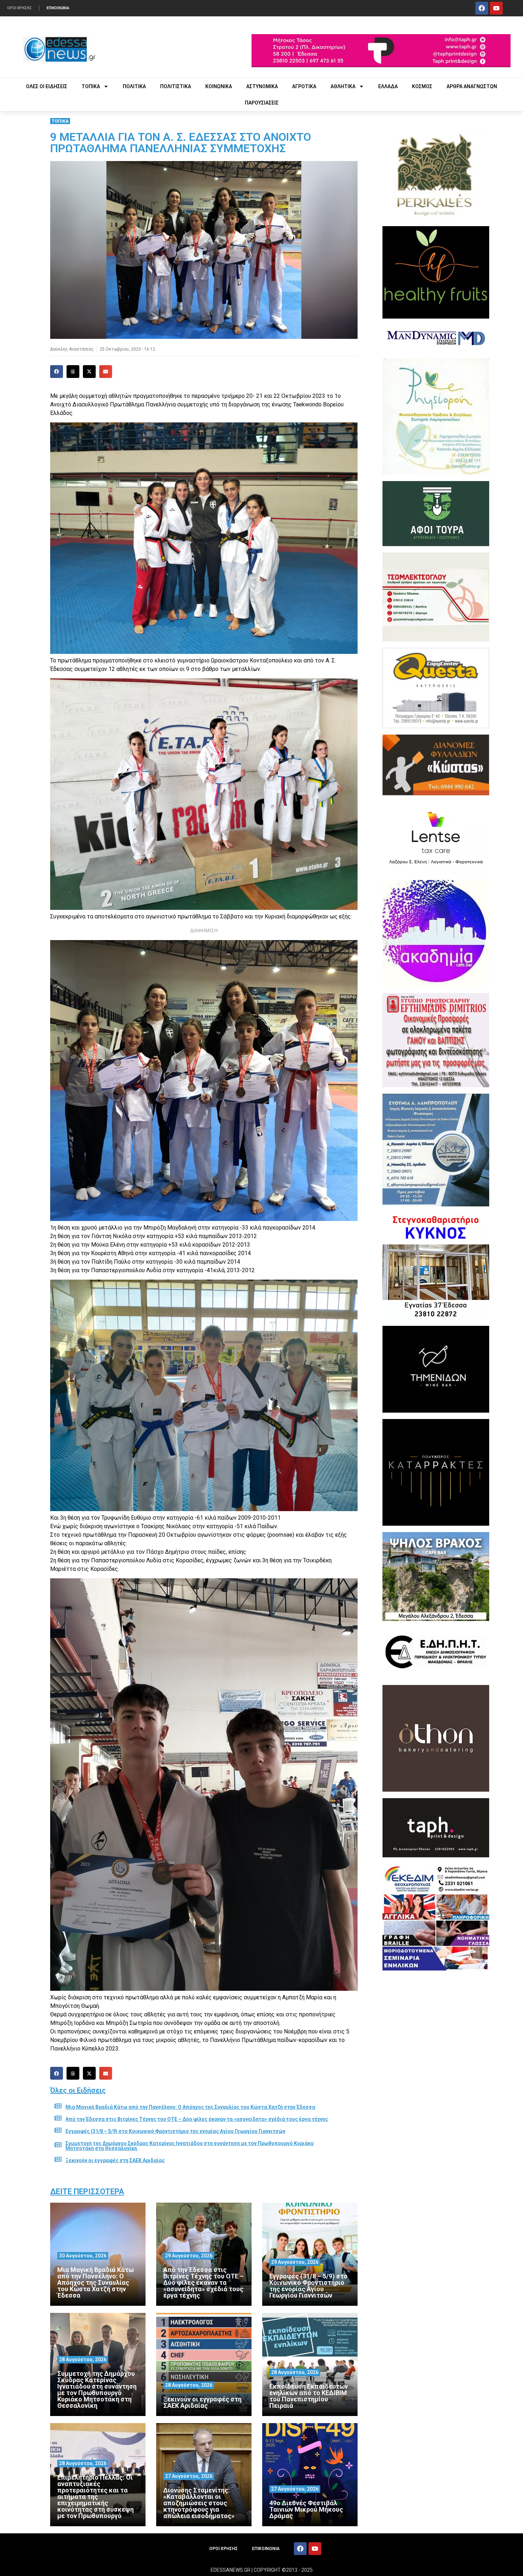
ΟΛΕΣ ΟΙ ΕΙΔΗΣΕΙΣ (47, 86)
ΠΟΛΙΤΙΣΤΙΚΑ (176, 86)
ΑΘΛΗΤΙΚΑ (343, 86)
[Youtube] (496, 8)
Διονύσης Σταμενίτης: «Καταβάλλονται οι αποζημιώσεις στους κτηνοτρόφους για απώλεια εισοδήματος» (199, 2503)
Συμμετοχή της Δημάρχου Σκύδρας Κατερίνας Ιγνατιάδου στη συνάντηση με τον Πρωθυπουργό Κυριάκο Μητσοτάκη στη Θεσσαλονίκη (190, 2146)
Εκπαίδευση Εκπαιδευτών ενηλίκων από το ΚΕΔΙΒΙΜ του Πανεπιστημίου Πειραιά (309, 2396)
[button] (57, 372)
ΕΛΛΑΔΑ (388, 86)
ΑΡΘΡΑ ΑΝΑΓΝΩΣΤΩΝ (472, 86)
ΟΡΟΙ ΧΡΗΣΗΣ (19, 8)
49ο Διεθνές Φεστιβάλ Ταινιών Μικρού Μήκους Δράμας (306, 2509)
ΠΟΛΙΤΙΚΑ (134, 86)
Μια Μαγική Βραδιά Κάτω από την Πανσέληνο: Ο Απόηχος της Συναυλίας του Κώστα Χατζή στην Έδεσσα (190, 2107)
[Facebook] (482, 8)
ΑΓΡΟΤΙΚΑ (304, 86)
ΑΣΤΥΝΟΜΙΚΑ (262, 86)
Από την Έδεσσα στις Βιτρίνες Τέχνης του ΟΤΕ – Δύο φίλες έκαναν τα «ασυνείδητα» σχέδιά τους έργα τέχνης (197, 2119)
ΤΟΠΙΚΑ (91, 86)
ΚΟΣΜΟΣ (422, 86)
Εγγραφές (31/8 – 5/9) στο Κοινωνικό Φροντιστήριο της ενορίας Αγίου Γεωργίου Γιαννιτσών (175, 2131)
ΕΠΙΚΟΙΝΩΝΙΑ (58, 8)
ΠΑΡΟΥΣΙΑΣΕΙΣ (262, 103)
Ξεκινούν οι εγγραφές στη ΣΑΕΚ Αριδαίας (115, 2160)
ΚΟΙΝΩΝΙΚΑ (219, 86)
